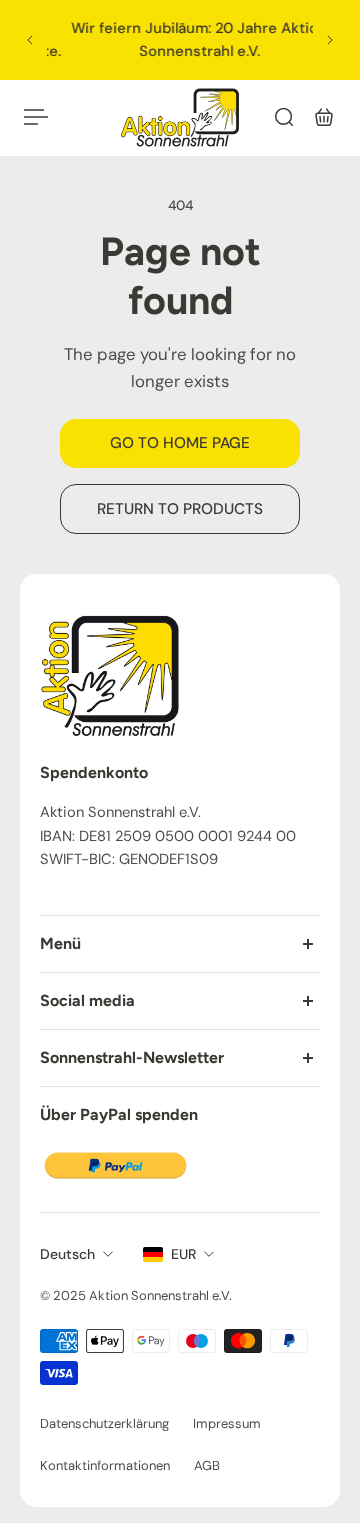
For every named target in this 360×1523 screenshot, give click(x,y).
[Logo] (180, 117)
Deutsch (67, 1254)
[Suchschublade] (284, 117)
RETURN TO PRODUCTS (180, 509)
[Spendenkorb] (324, 117)
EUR (183, 1254)
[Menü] (36, 117)
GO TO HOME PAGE (180, 443)
